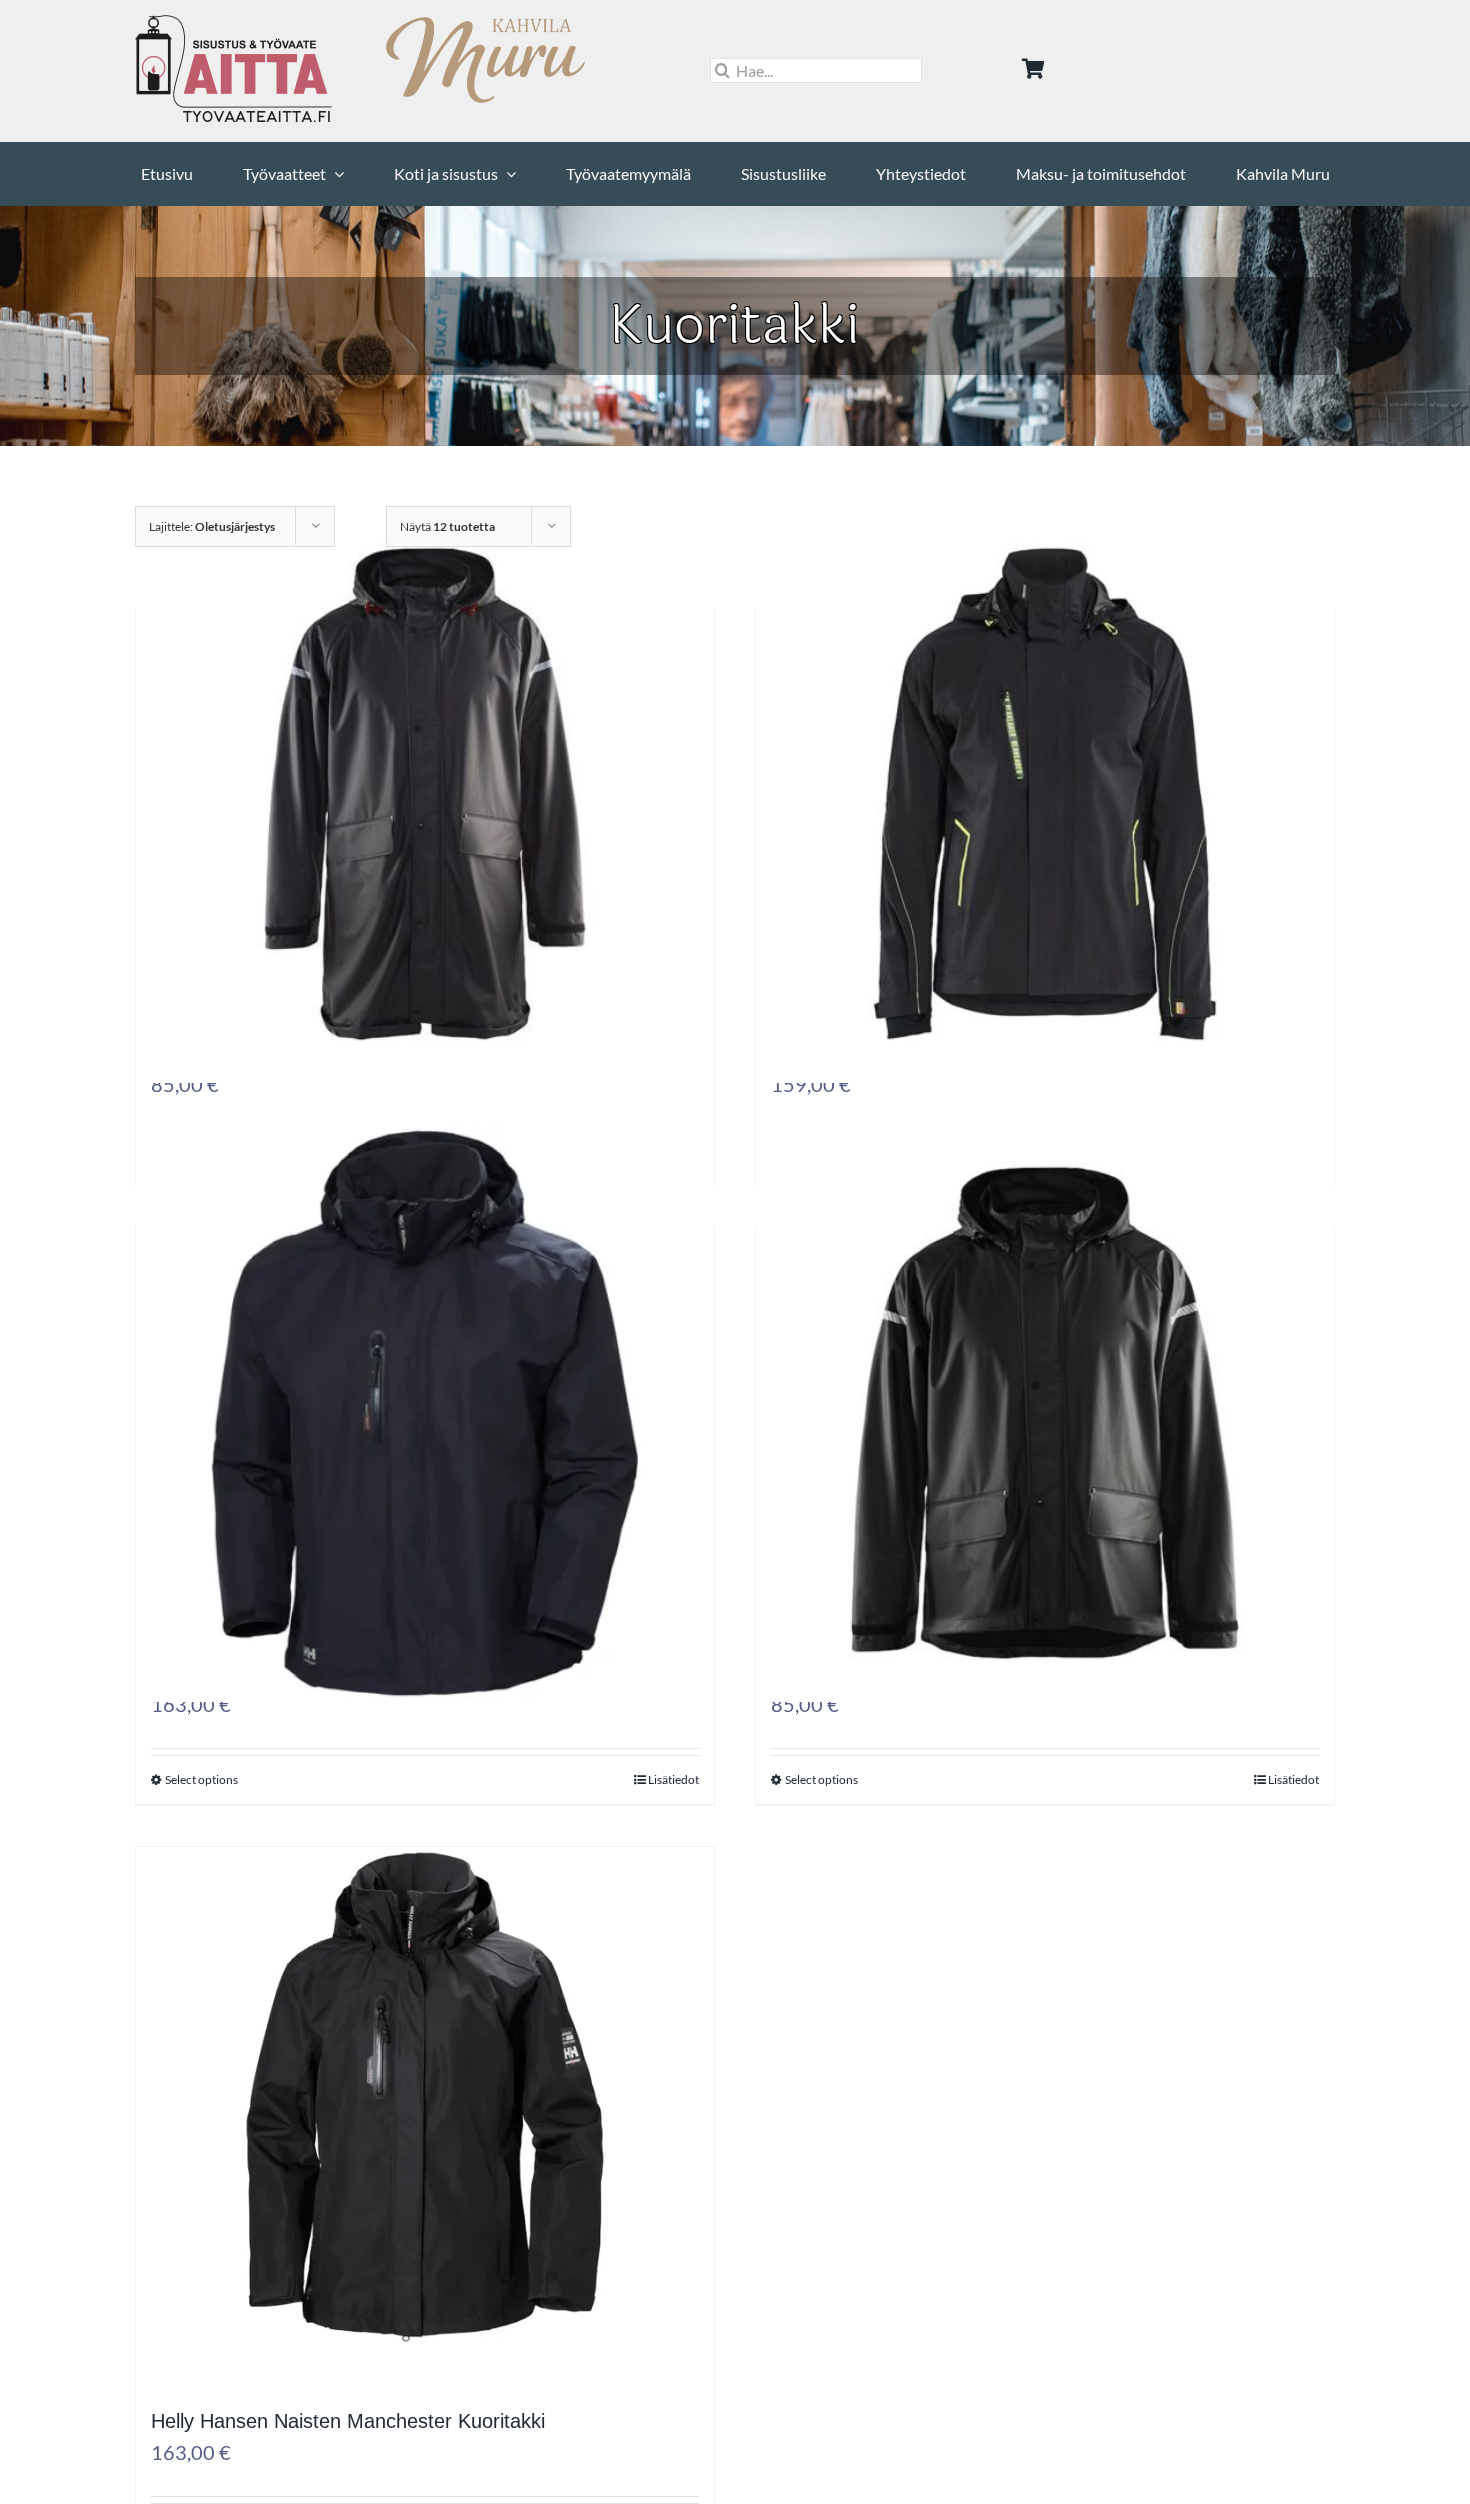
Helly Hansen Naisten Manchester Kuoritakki (348, 2421)
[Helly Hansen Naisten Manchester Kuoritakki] (425, 2147)
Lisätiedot (673, 1779)
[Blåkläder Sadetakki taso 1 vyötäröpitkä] (1045, 1462)
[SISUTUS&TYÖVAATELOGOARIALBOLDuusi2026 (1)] (235, 22)
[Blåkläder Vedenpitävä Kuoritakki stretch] (1045, 843)
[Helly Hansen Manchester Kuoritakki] (425, 1462)
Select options (201, 1779)
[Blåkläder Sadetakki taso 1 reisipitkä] (425, 843)
